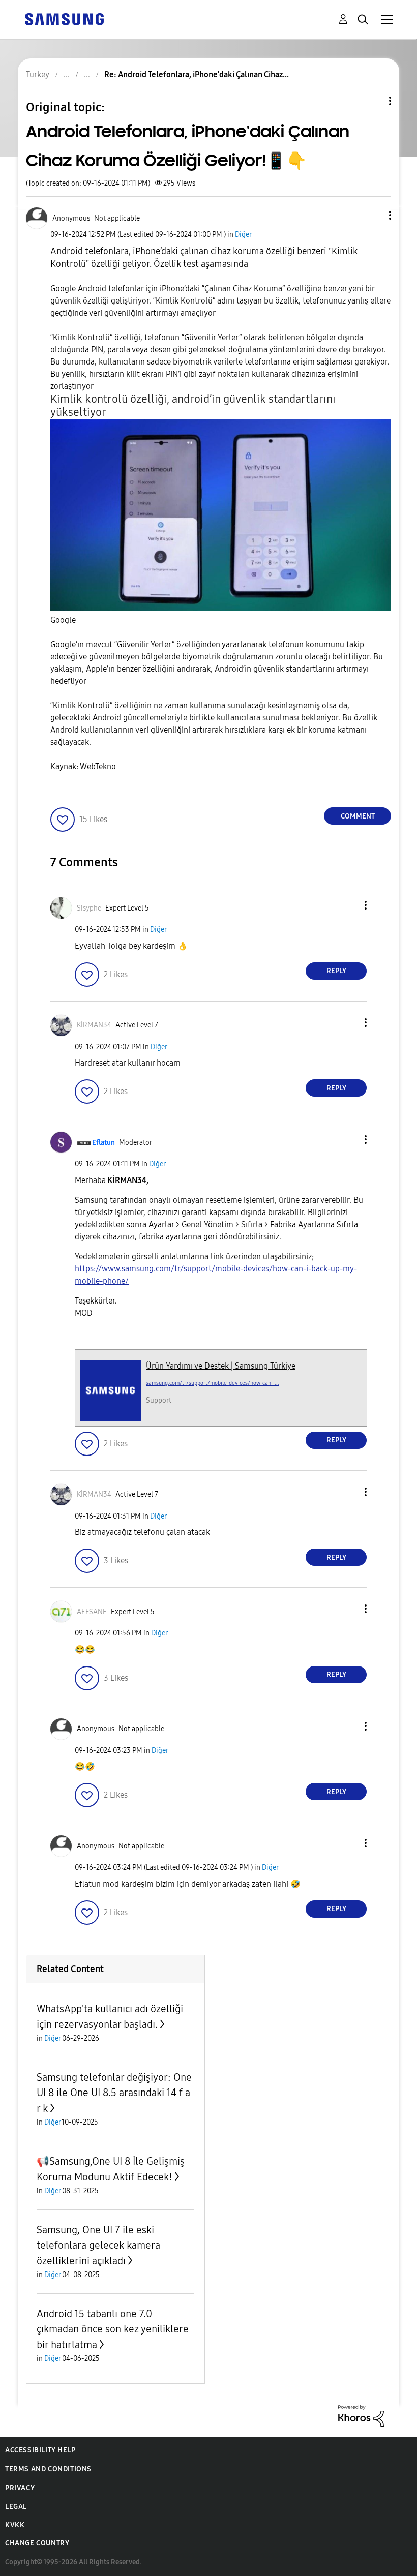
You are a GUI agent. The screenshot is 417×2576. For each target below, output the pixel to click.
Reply (336, 971)
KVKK (15, 2525)
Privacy (20, 2488)
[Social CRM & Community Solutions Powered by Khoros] (361, 2415)
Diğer (243, 235)
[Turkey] (64, 19)
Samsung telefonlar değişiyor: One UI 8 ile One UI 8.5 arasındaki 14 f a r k (114, 2093)
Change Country (37, 2543)
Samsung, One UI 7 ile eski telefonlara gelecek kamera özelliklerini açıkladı (98, 2245)
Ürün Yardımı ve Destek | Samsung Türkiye (221, 1366)
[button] (373, 215)
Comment (358, 816)
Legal (16, 2507)
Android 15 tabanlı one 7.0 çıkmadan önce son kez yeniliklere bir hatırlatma (113, 2329)
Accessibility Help (40, 2450)
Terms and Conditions (48, 2469)
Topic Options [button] (373, 101)
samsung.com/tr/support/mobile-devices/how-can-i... (213, 1383)
